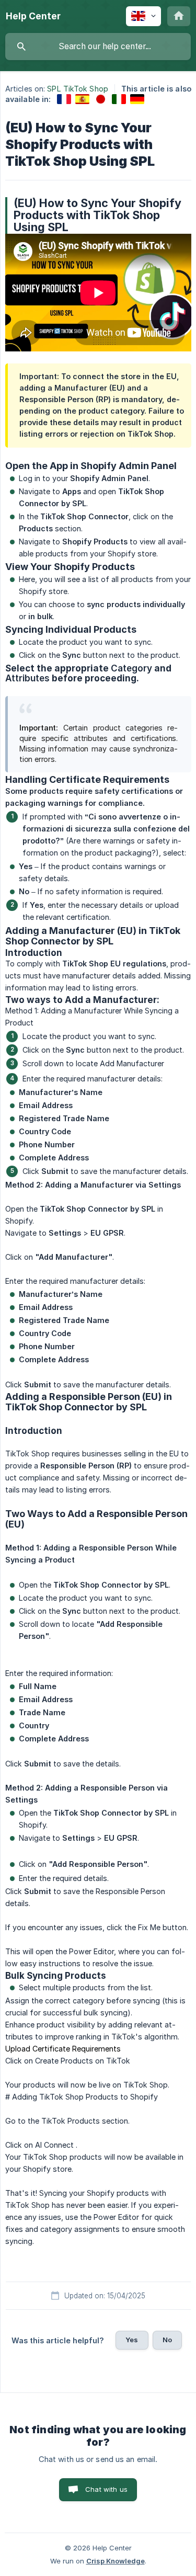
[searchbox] (98, 47)
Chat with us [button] (106, 2489)
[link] (64, 99)
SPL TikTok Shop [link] (78, 89)
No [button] (167, 2340)
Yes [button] (132, 2340)
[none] (33, 16)
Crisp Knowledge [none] (116, 2561)
